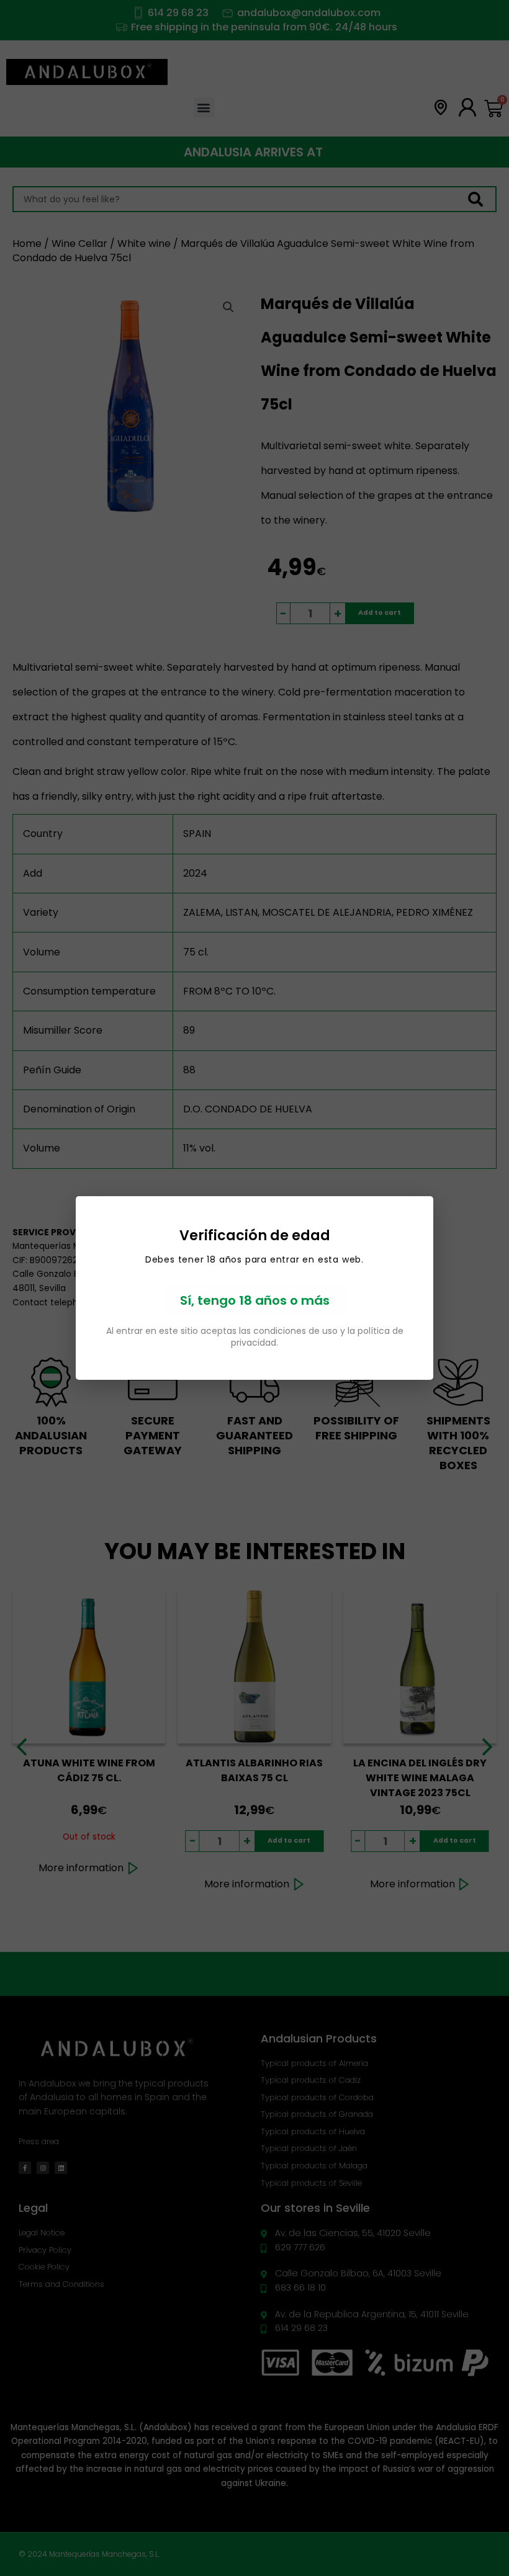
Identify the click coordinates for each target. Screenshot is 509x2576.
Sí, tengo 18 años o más (255, 1300)
